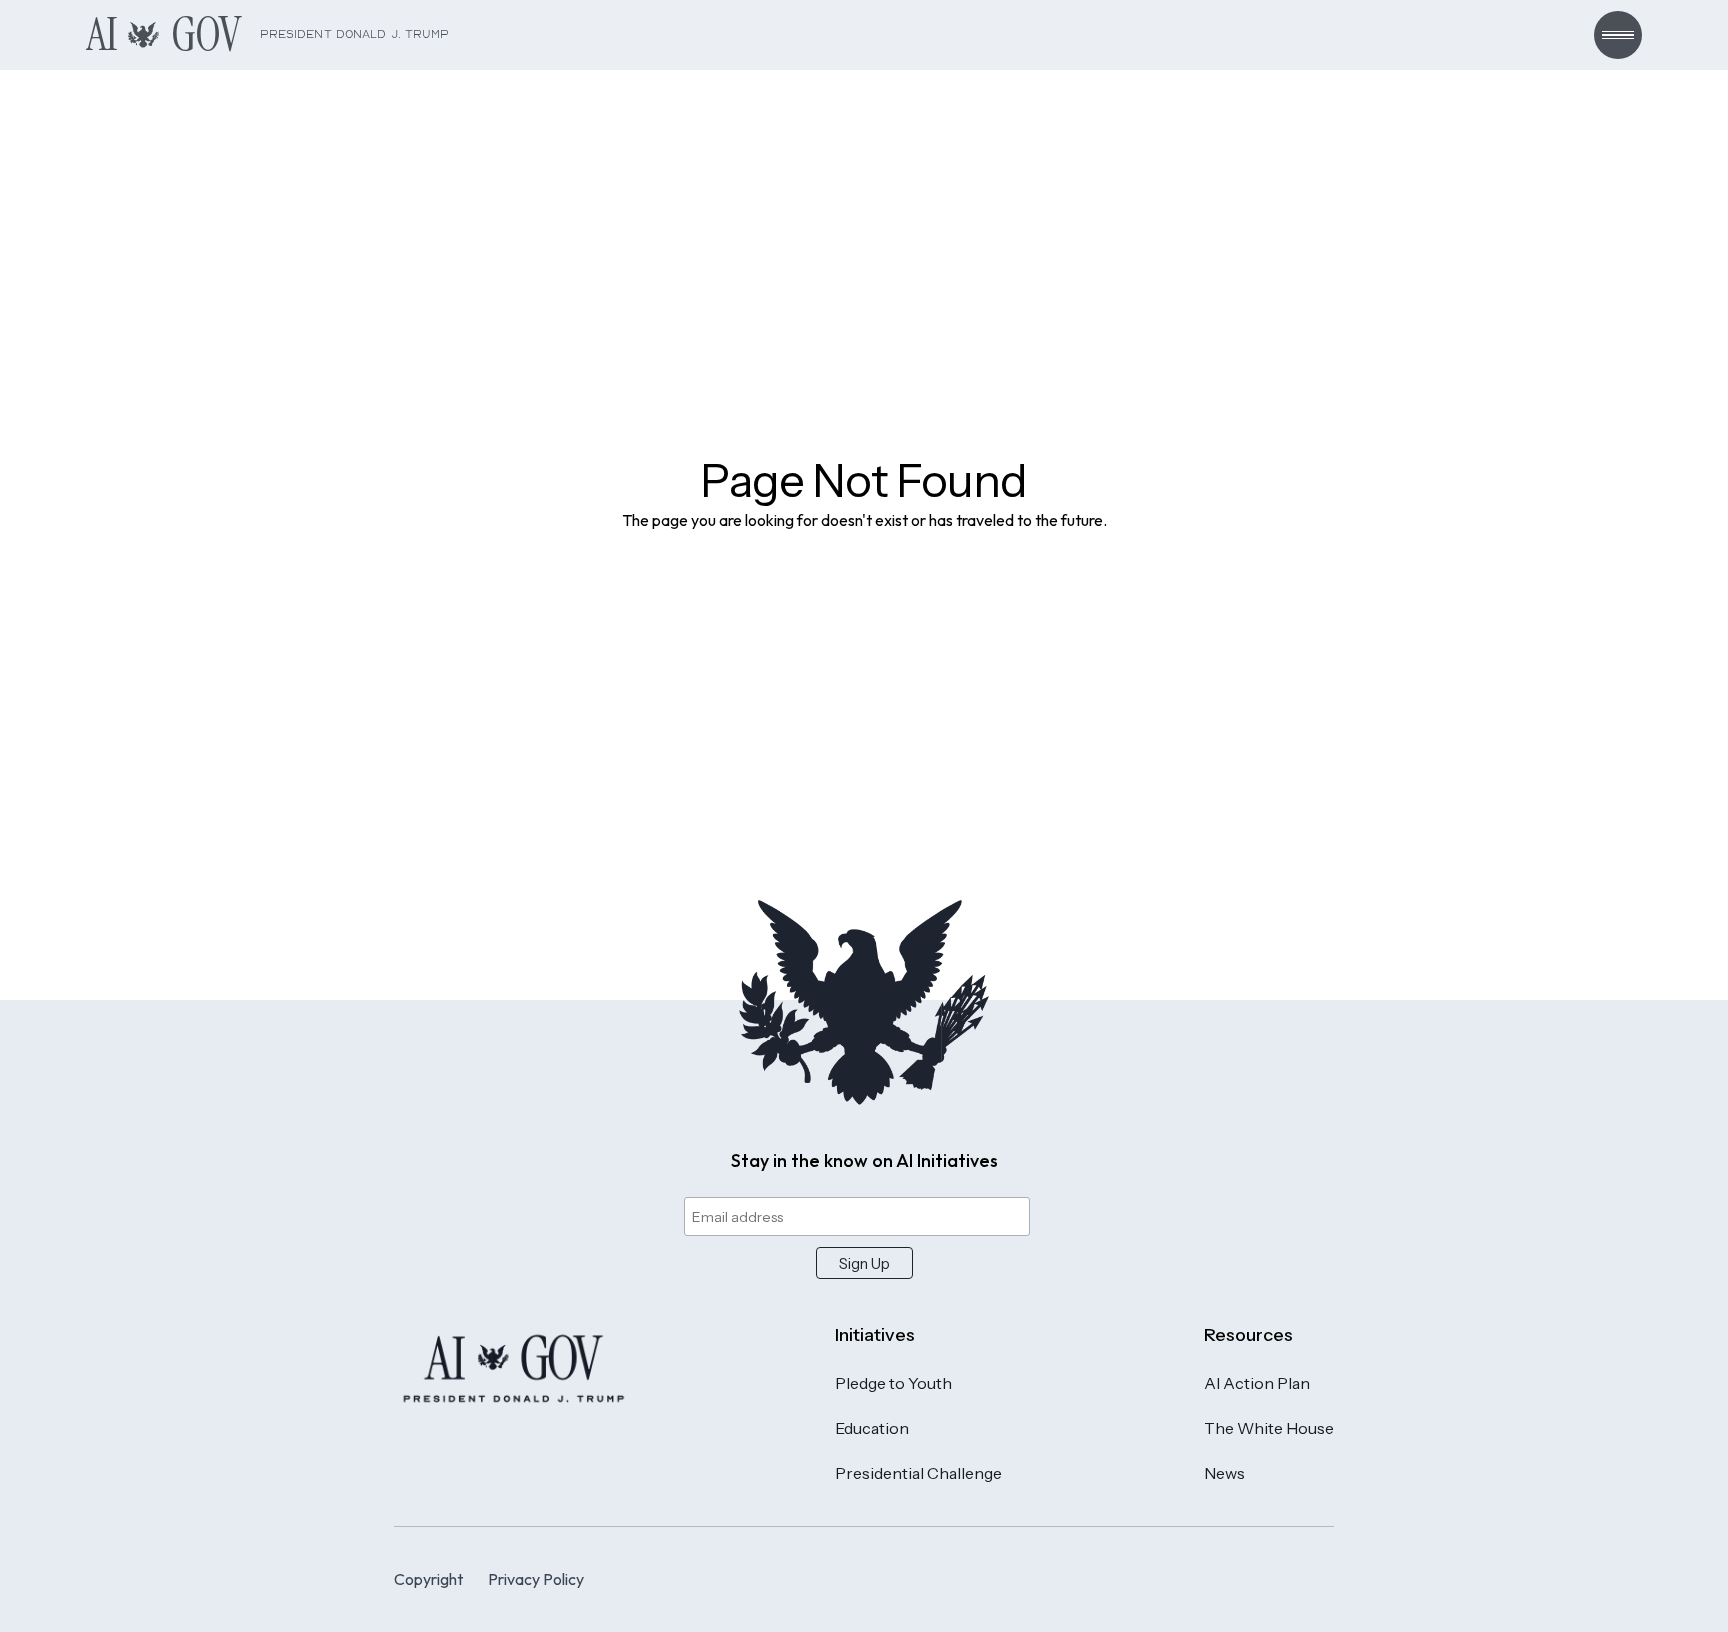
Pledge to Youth (893, 1383)
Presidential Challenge (918, 1473)
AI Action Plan (1257, 1383)
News (1224, 1473)
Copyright (428, 1579)
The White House (1269, 1428)
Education (872, 1428)
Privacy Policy (536, 1579)
